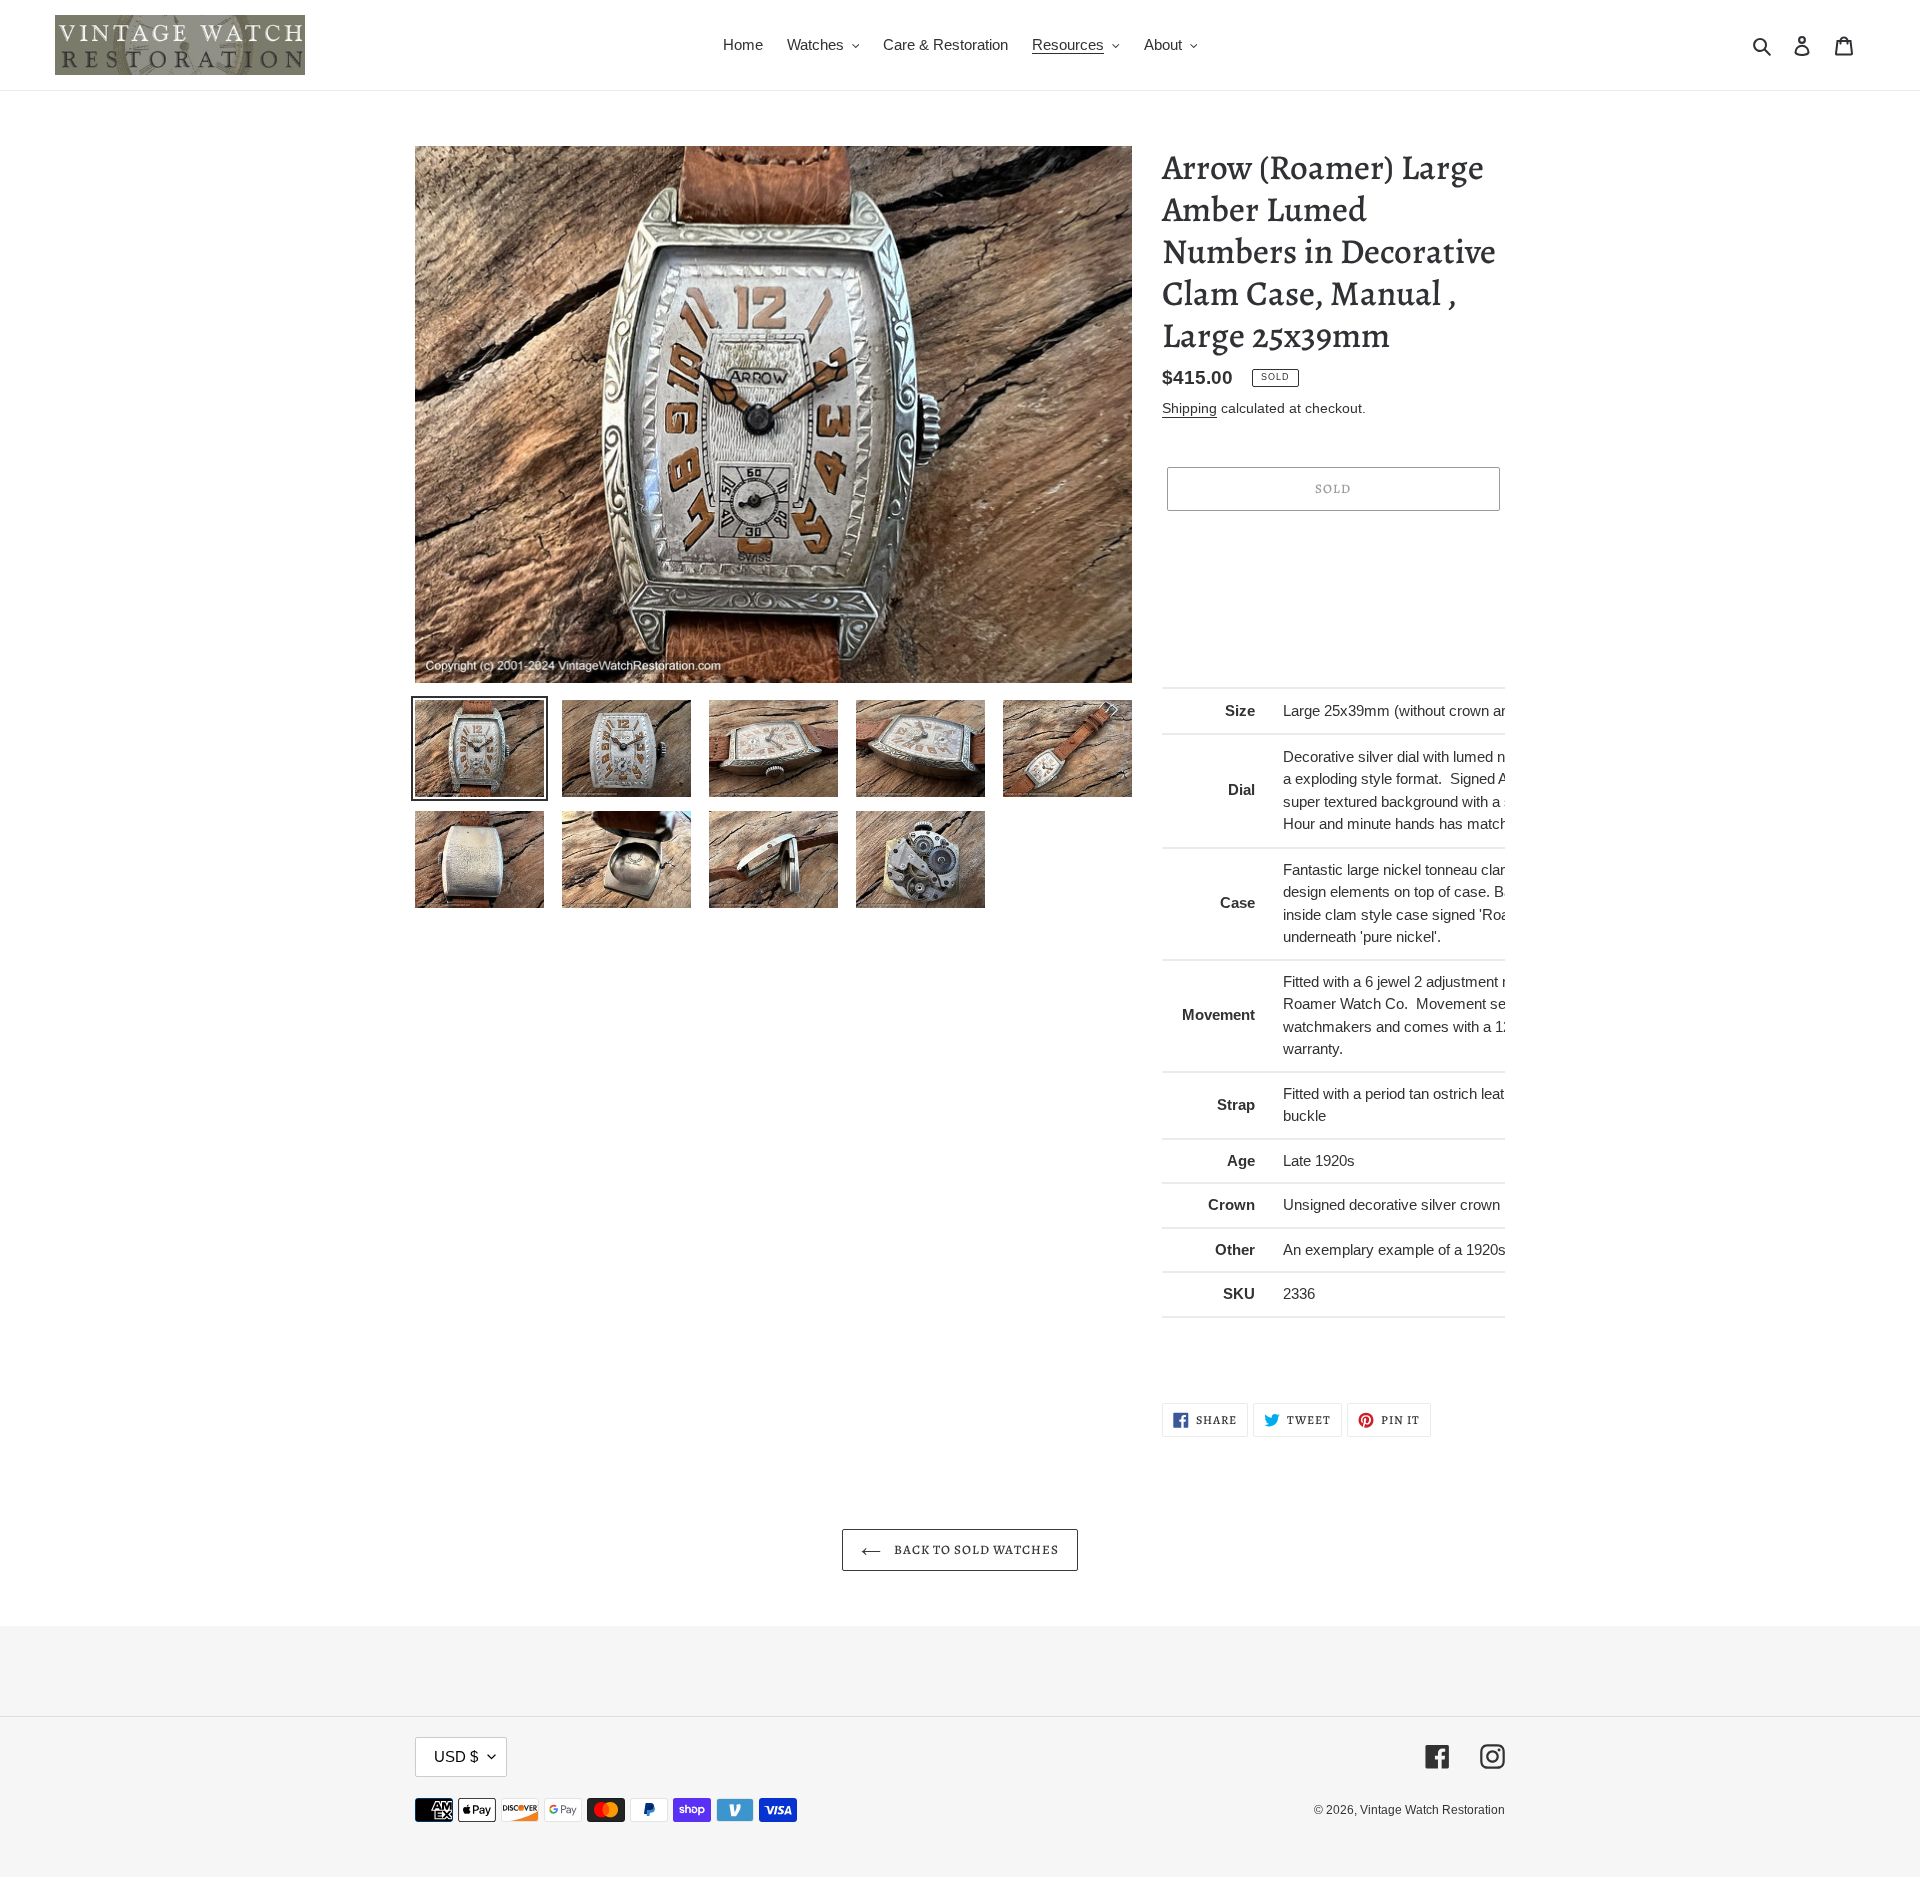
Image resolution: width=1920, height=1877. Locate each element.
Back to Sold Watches (975, 1549)
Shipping (1189, 408)
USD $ (456, 1756)
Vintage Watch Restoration (1432, 1810)
